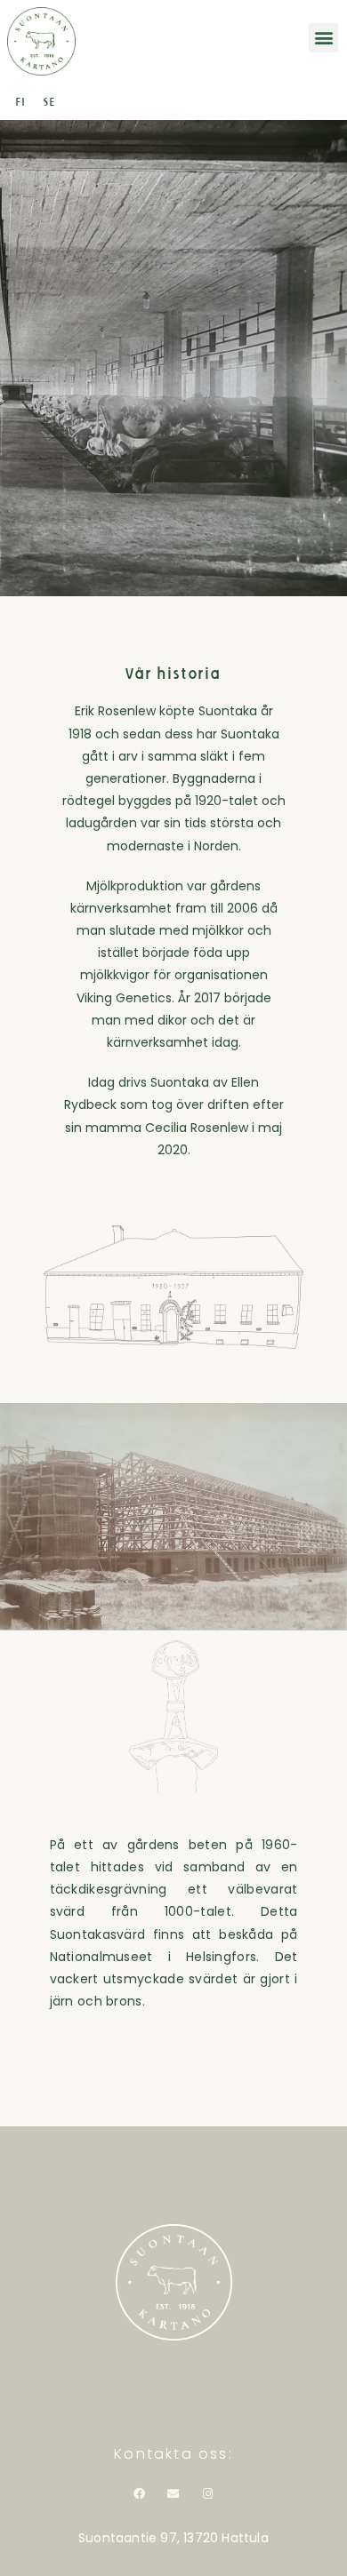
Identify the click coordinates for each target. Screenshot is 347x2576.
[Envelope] (173, 2494)
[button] (323, 38)
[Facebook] (139, 2494)
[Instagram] (208, 2494)
